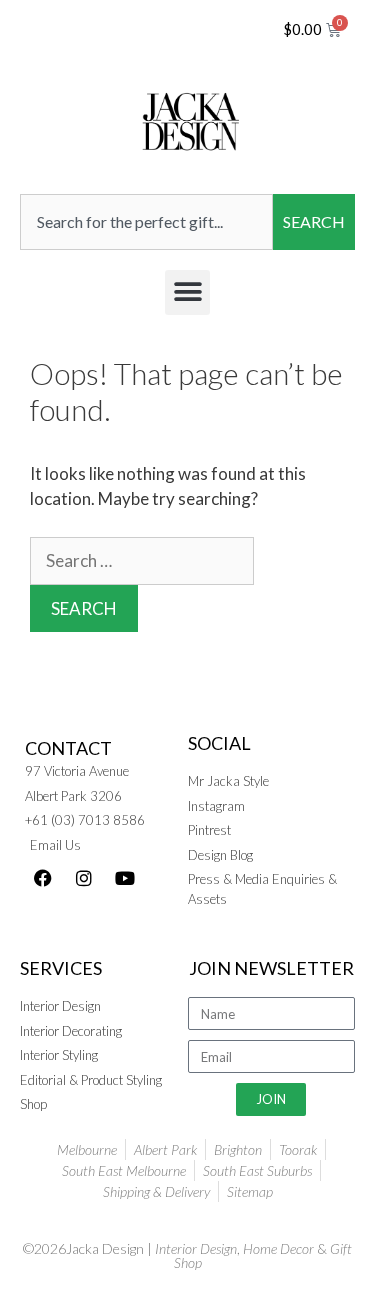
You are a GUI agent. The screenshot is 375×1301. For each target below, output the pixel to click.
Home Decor (278, 1248)
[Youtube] (125, 878)
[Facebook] (43, 878)
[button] (187, 292)
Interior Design (196, 1248)
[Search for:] (142, 560)
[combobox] (146, 222)
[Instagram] (84, 878)
